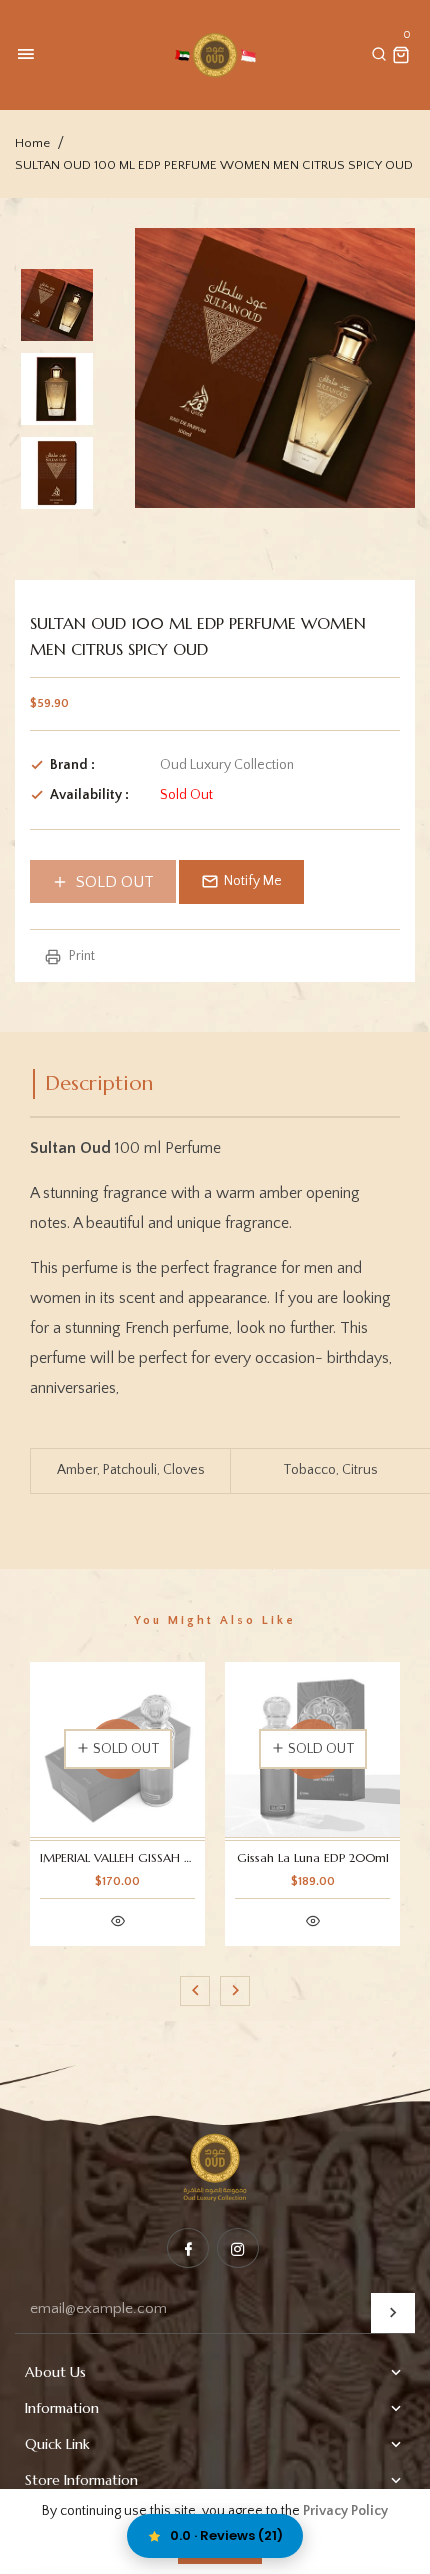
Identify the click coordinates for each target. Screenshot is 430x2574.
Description (99, 1083)
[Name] (393, 2313)
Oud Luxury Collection (227, 765)
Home (32, 143)
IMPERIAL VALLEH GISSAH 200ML (117, 1858)
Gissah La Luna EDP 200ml (313, 1858)
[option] (57, 305)
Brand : (72, 765)
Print (80, 956)
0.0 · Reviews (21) (226, 2535)
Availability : (89, 795)
